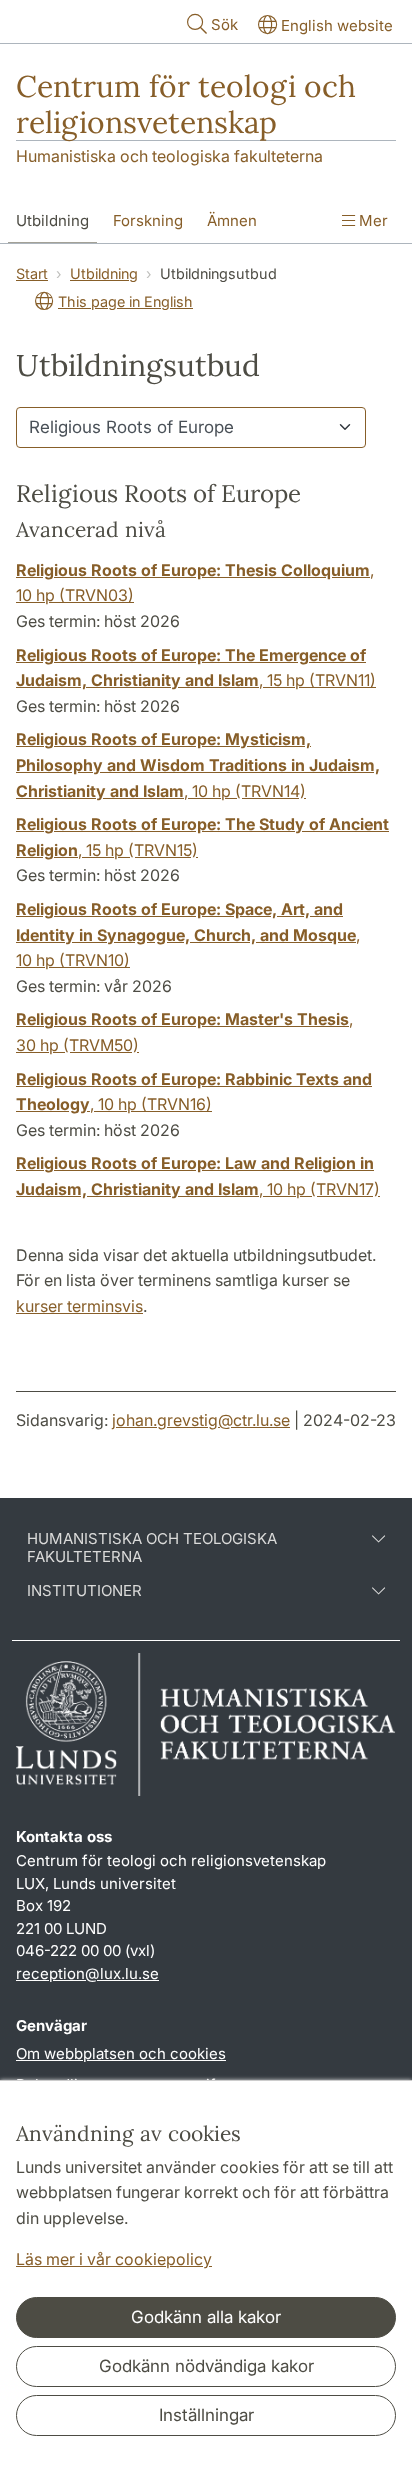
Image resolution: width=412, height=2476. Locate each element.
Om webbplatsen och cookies (121, 2053)
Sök (224, 24)
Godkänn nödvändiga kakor (206, 2366)
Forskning (148, 220)
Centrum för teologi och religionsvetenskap (186, 104)
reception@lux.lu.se (87, 1973)
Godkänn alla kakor (206, 2317)
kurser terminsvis (79, 1306)
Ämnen (232, 220)
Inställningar (206, 2415)
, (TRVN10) (188, 934)
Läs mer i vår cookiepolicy (114, 2259)
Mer (371, 220)
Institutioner (84, 1591)
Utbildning (52, 220)
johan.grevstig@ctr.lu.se (201, 1420)
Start (32, 273)
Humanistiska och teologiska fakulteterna (169, 156)
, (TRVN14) (198, 764)
